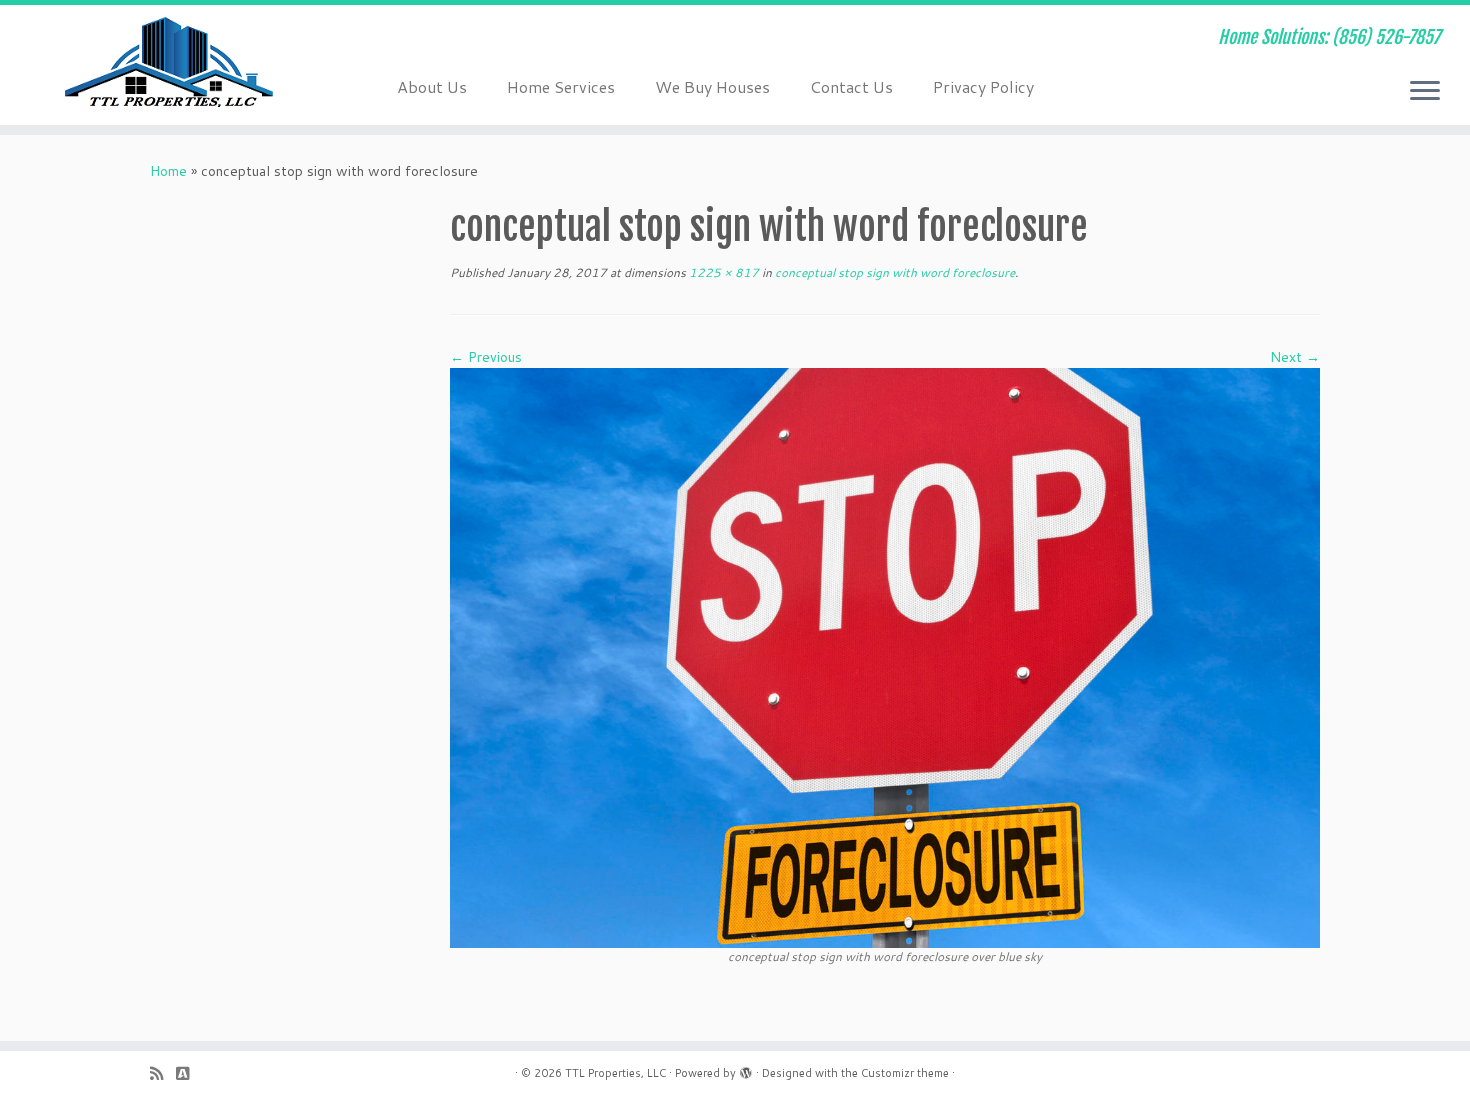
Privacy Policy (983, 86)
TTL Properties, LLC (615, 1073)
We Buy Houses (712, 86)
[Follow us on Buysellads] (189, 1073)
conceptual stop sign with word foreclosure (893, 272)
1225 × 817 (722, 272)
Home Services (561, 86)
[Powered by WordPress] (746, 1069)
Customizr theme (905, 1073)
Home (168, 171)
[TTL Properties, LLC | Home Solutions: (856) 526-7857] (169, 65)
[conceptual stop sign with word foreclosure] (885, 657)
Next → (1295, 357)
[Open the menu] (1425, 92)
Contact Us (851, 86)
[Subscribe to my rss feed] (163, 1073)
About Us (432, 86)
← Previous (486, 357)
